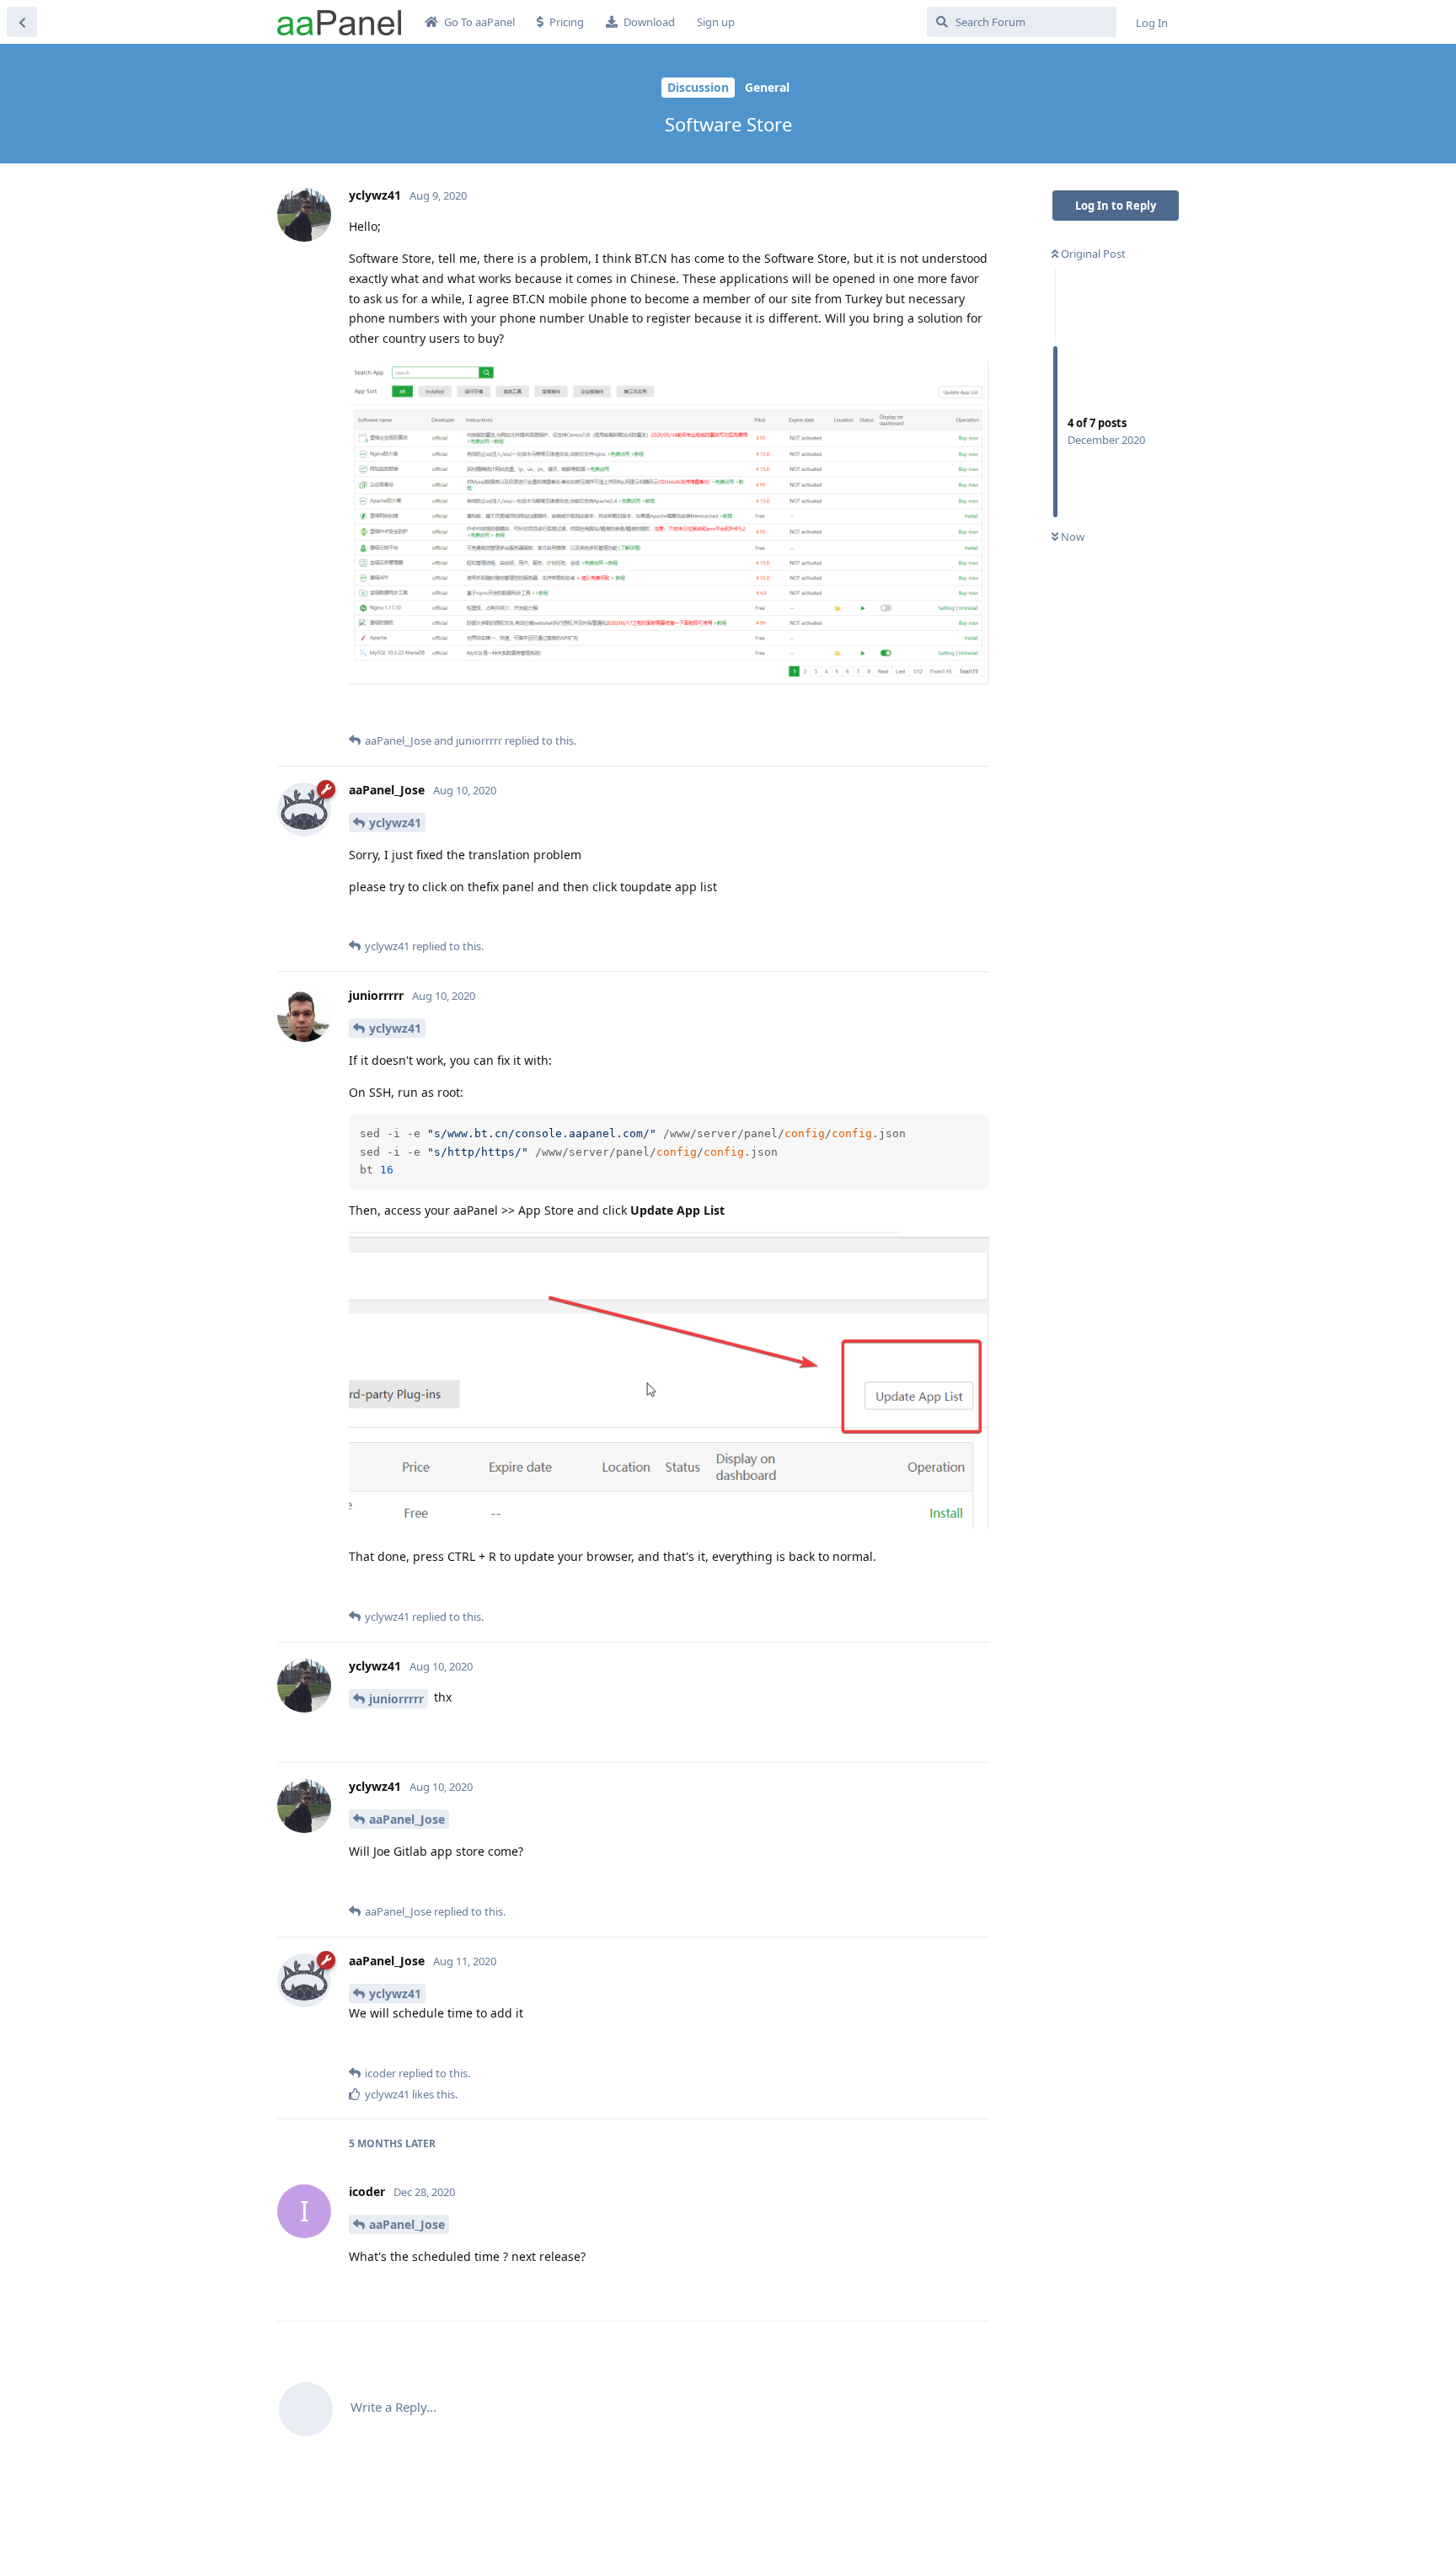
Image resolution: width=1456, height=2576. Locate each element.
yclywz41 (395, 823)
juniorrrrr (396, 1699)
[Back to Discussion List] (22, 22)
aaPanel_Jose (407, 1819)
